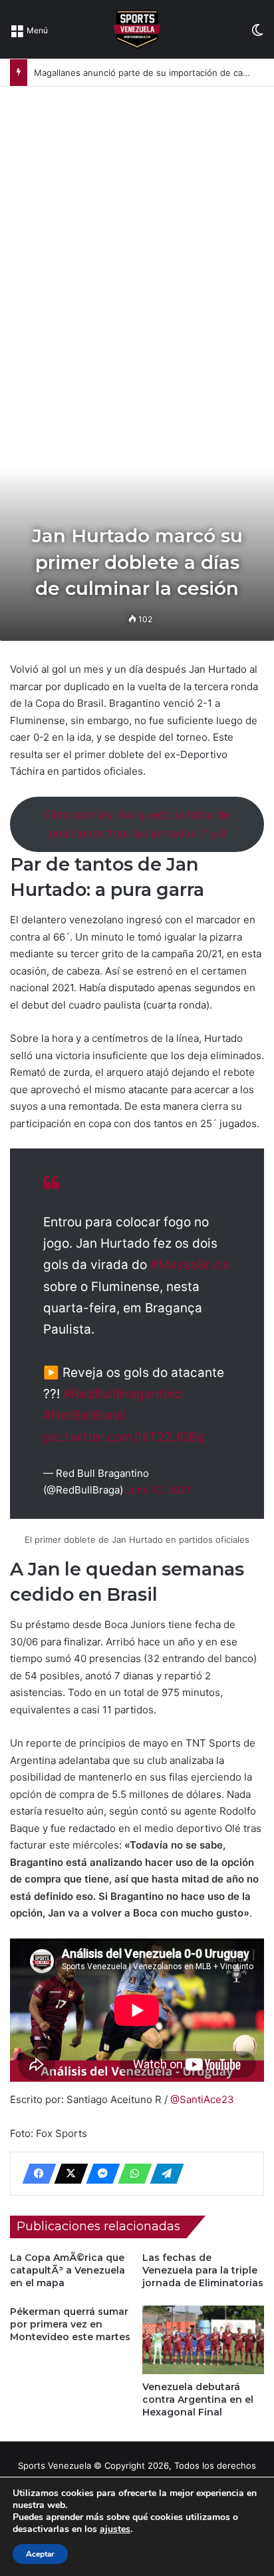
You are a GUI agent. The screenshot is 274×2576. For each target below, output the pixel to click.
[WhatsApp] (131, 2174)
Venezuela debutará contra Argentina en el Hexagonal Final (198, 2399)
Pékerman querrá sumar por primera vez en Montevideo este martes (70, 2324)
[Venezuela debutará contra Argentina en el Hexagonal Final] (203, 2340)
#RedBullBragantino (122, 1394)
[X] (67, 2174)
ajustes (115, 2529)
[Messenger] (99, 2174)
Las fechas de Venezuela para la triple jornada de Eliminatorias (203, 2270)
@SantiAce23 (202, 2099)
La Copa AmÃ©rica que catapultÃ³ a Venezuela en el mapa (68, 2270)
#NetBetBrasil (84, 1415)
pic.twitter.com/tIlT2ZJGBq (124, 1437)
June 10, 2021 (158, 1490)
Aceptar (40, 2554)
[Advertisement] (137, 230)
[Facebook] (35, 2174)
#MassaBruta (190, 1265)
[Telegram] (163, 2174)
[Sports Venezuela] (137, 29)
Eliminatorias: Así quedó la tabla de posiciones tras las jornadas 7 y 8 (137, 824)
